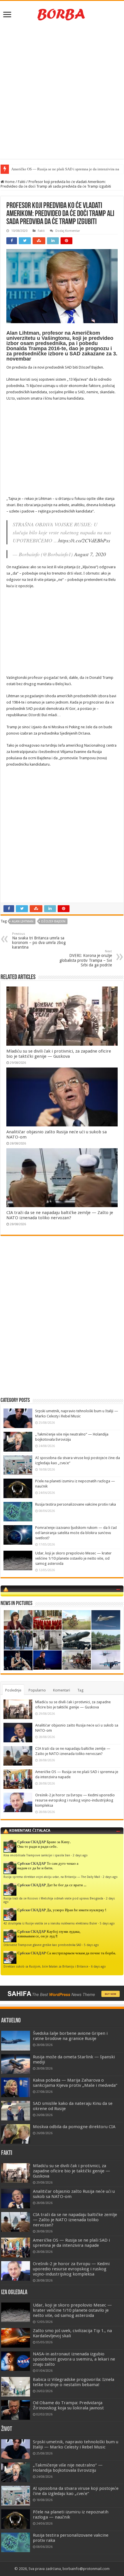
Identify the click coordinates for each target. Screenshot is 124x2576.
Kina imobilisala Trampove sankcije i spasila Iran (37, 1855)
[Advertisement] (62, 91)
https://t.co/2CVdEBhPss (84, 540)
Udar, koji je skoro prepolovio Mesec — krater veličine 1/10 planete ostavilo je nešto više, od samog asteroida (73, 1558)
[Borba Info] (62, 14)
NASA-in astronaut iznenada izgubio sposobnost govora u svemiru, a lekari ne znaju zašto (74, 2359)
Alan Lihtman (23, 921)
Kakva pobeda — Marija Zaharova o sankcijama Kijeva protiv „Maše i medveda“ (75, 2083)
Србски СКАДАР (32, 1842)
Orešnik (17, 169)
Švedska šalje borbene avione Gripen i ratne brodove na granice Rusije (70, 2036)
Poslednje (13, 1690)
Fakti (22, 182)
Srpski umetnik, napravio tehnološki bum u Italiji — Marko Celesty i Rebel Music (76, 2444)
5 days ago (107, 1923)
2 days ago (80, 1855)
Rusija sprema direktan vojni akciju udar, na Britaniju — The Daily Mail (52, 1877)
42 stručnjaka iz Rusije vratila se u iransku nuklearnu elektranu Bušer (50, 1923)
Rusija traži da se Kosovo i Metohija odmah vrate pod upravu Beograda (53, 1898)
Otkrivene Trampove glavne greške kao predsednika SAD (42, 1945)
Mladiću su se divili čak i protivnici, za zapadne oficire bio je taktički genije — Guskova (59, 1054)
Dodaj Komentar (68, 231)
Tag (80, 1690)
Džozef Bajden (53, 921)
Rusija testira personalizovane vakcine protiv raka (76, 1504)
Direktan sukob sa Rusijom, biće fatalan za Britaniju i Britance (46, 1966)
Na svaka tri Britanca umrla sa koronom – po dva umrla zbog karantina (39, 941)
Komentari (62, 1690)
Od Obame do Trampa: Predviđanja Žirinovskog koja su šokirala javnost (68, 2405)
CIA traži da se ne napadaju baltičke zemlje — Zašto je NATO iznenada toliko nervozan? (60, 1215)
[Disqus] (62, 1323)
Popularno (37, 1690)
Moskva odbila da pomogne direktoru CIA (74, 2127)
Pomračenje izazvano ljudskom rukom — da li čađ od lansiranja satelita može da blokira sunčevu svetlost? (76, 1533)
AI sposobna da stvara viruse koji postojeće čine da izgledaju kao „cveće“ (76, 2491)
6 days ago (98, 1966)
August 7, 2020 (90, 554)
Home (9, 182)
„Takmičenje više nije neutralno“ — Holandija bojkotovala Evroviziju (68, 2468)
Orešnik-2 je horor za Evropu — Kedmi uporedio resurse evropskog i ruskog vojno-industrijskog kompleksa (75, 1800)
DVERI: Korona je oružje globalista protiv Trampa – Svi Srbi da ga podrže (86, 958)
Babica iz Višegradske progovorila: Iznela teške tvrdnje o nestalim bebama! (74, 2382)
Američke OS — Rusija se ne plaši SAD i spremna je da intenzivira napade (71, 2243)
